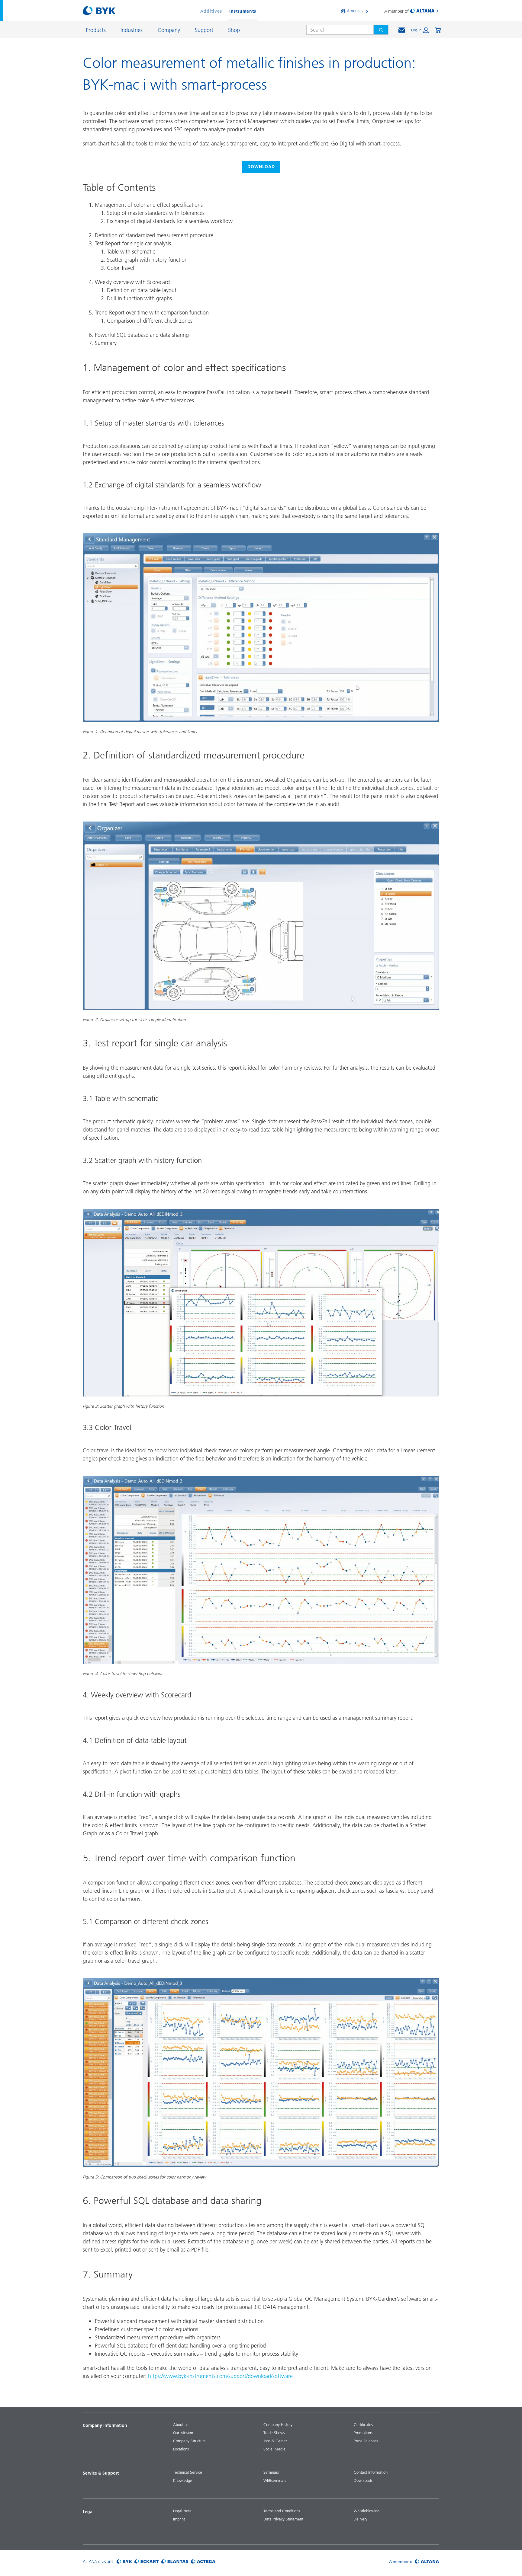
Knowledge (183, 2480)
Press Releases (366, 2441)
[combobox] (338, 30)
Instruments (243, 11)
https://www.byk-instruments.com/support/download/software (220, 2376)
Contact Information (371, 2472)
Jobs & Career (275, 2441)
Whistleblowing (367, 2511)
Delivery (361, 2519)
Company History (278, 2424)
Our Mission (183, 2433)
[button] (420, 30)
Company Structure (189, 2441)
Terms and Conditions (282, 2511)
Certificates (363, 2424)
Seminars (271, 2472)
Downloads (363, 2480)
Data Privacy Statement (283, 2519)
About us (181, 2424)
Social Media (274, 2449)
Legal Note (182, 2511)
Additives (211, 11)
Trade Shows (274, 2433)
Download (261, 167)
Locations (181, 2449)
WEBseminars (275, 2480)
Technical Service (188, 2472)
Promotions (363, 2433)
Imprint (179, 2519)
